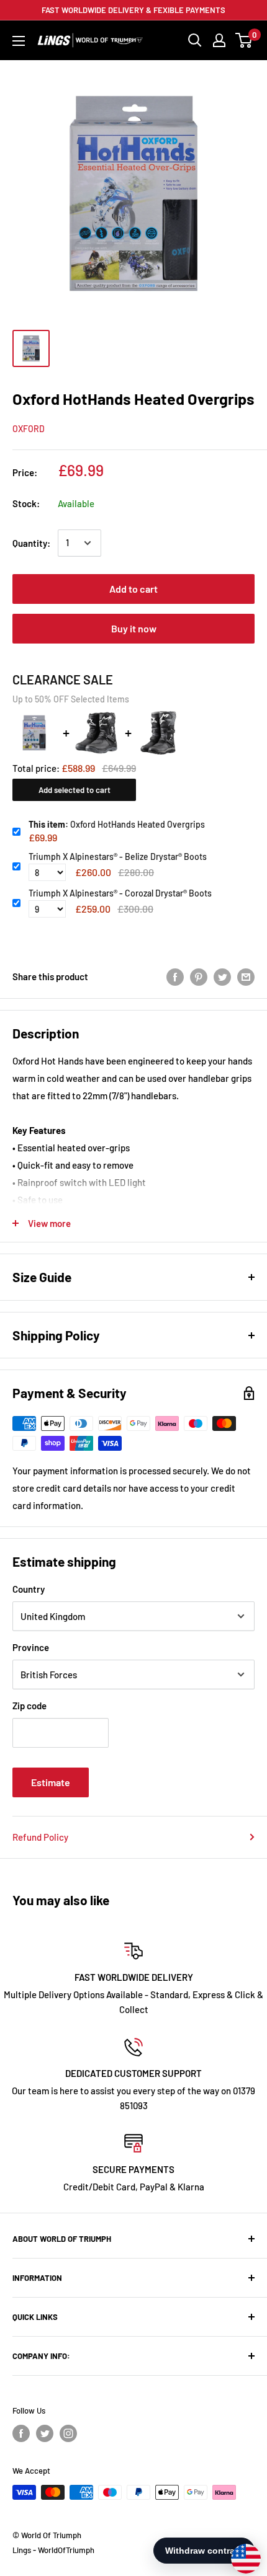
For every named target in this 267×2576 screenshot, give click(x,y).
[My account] (219, 40)
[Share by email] (246, 976)
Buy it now (134, 628)
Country (29, 1589)
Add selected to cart (75, 790)
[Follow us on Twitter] (45, 2433)
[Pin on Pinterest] (199, 976)
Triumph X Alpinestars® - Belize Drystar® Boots (118, 856)
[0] (244, 40)
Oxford (29, 429)
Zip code (29, 1706)
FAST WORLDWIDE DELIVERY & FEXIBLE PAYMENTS (133, 10)
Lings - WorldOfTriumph (53, 2550)
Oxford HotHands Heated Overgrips (117, 824)
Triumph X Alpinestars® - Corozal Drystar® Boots (120, 893)
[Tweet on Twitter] (222, 976)
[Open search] (195, 40)
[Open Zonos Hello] (240, 2552)
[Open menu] (19, 41)
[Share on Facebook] (175, 976)
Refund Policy (40, 1837)
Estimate (51, 1782)
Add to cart (133, 589)
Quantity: (31, 543)
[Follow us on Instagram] (68, 2433)
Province (31, 1647)
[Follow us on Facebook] (21, 2433)
